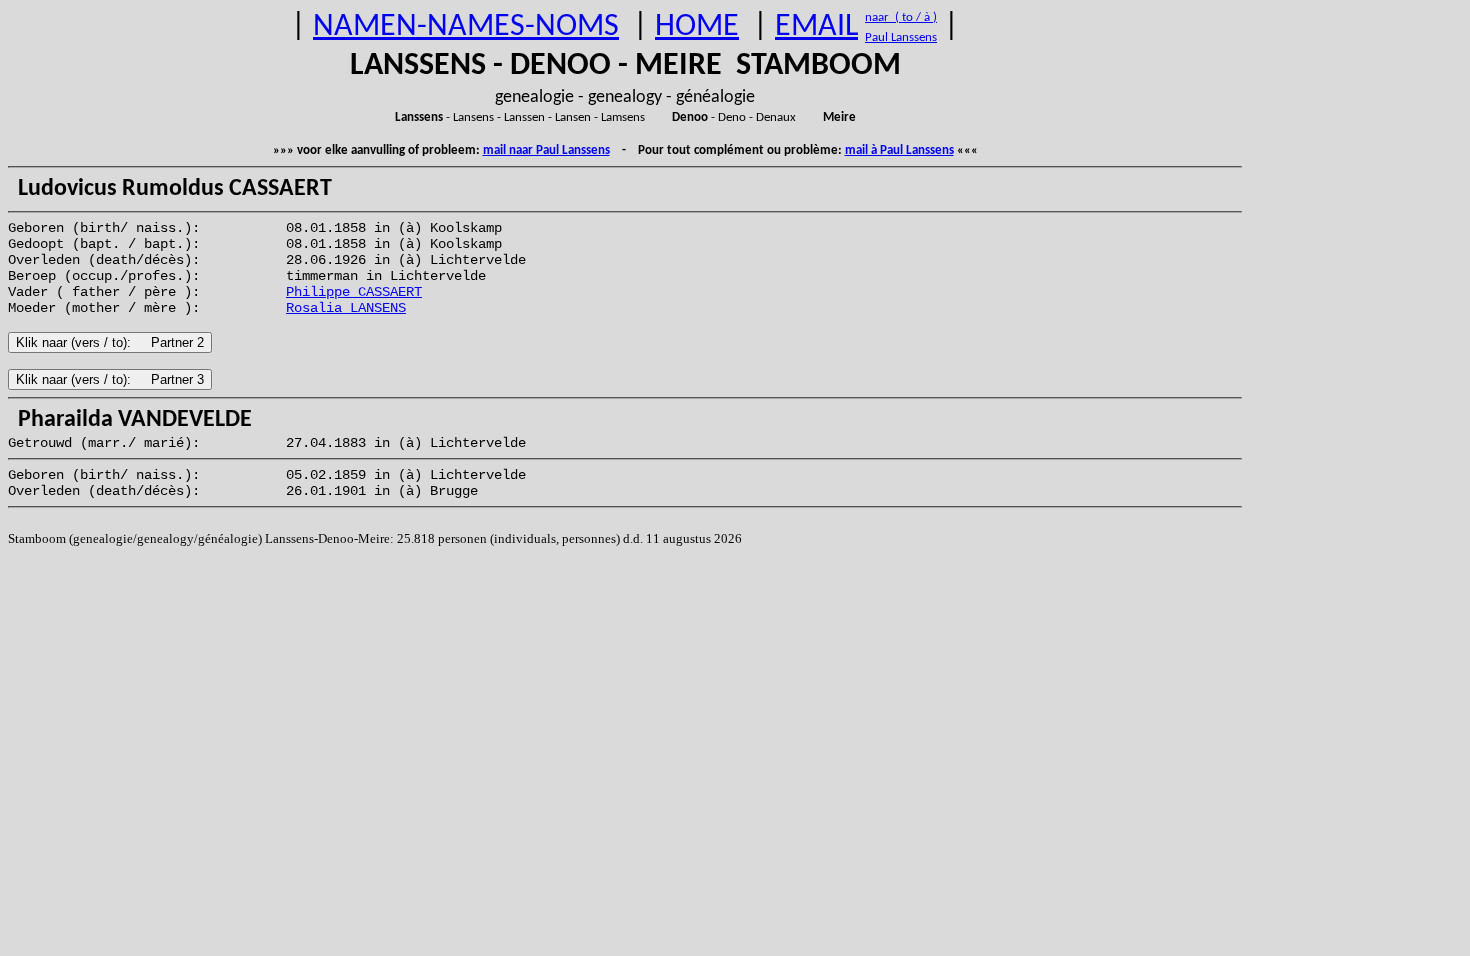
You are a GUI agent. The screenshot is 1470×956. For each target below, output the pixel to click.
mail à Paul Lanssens (899, 150)
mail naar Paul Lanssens (546, 150)
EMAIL (816, 27)
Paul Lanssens (901, 37)
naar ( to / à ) (901, 17)
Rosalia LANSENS (346, 308)
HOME (697, 27)
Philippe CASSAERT (354, 292)
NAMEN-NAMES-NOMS (466, 27)
